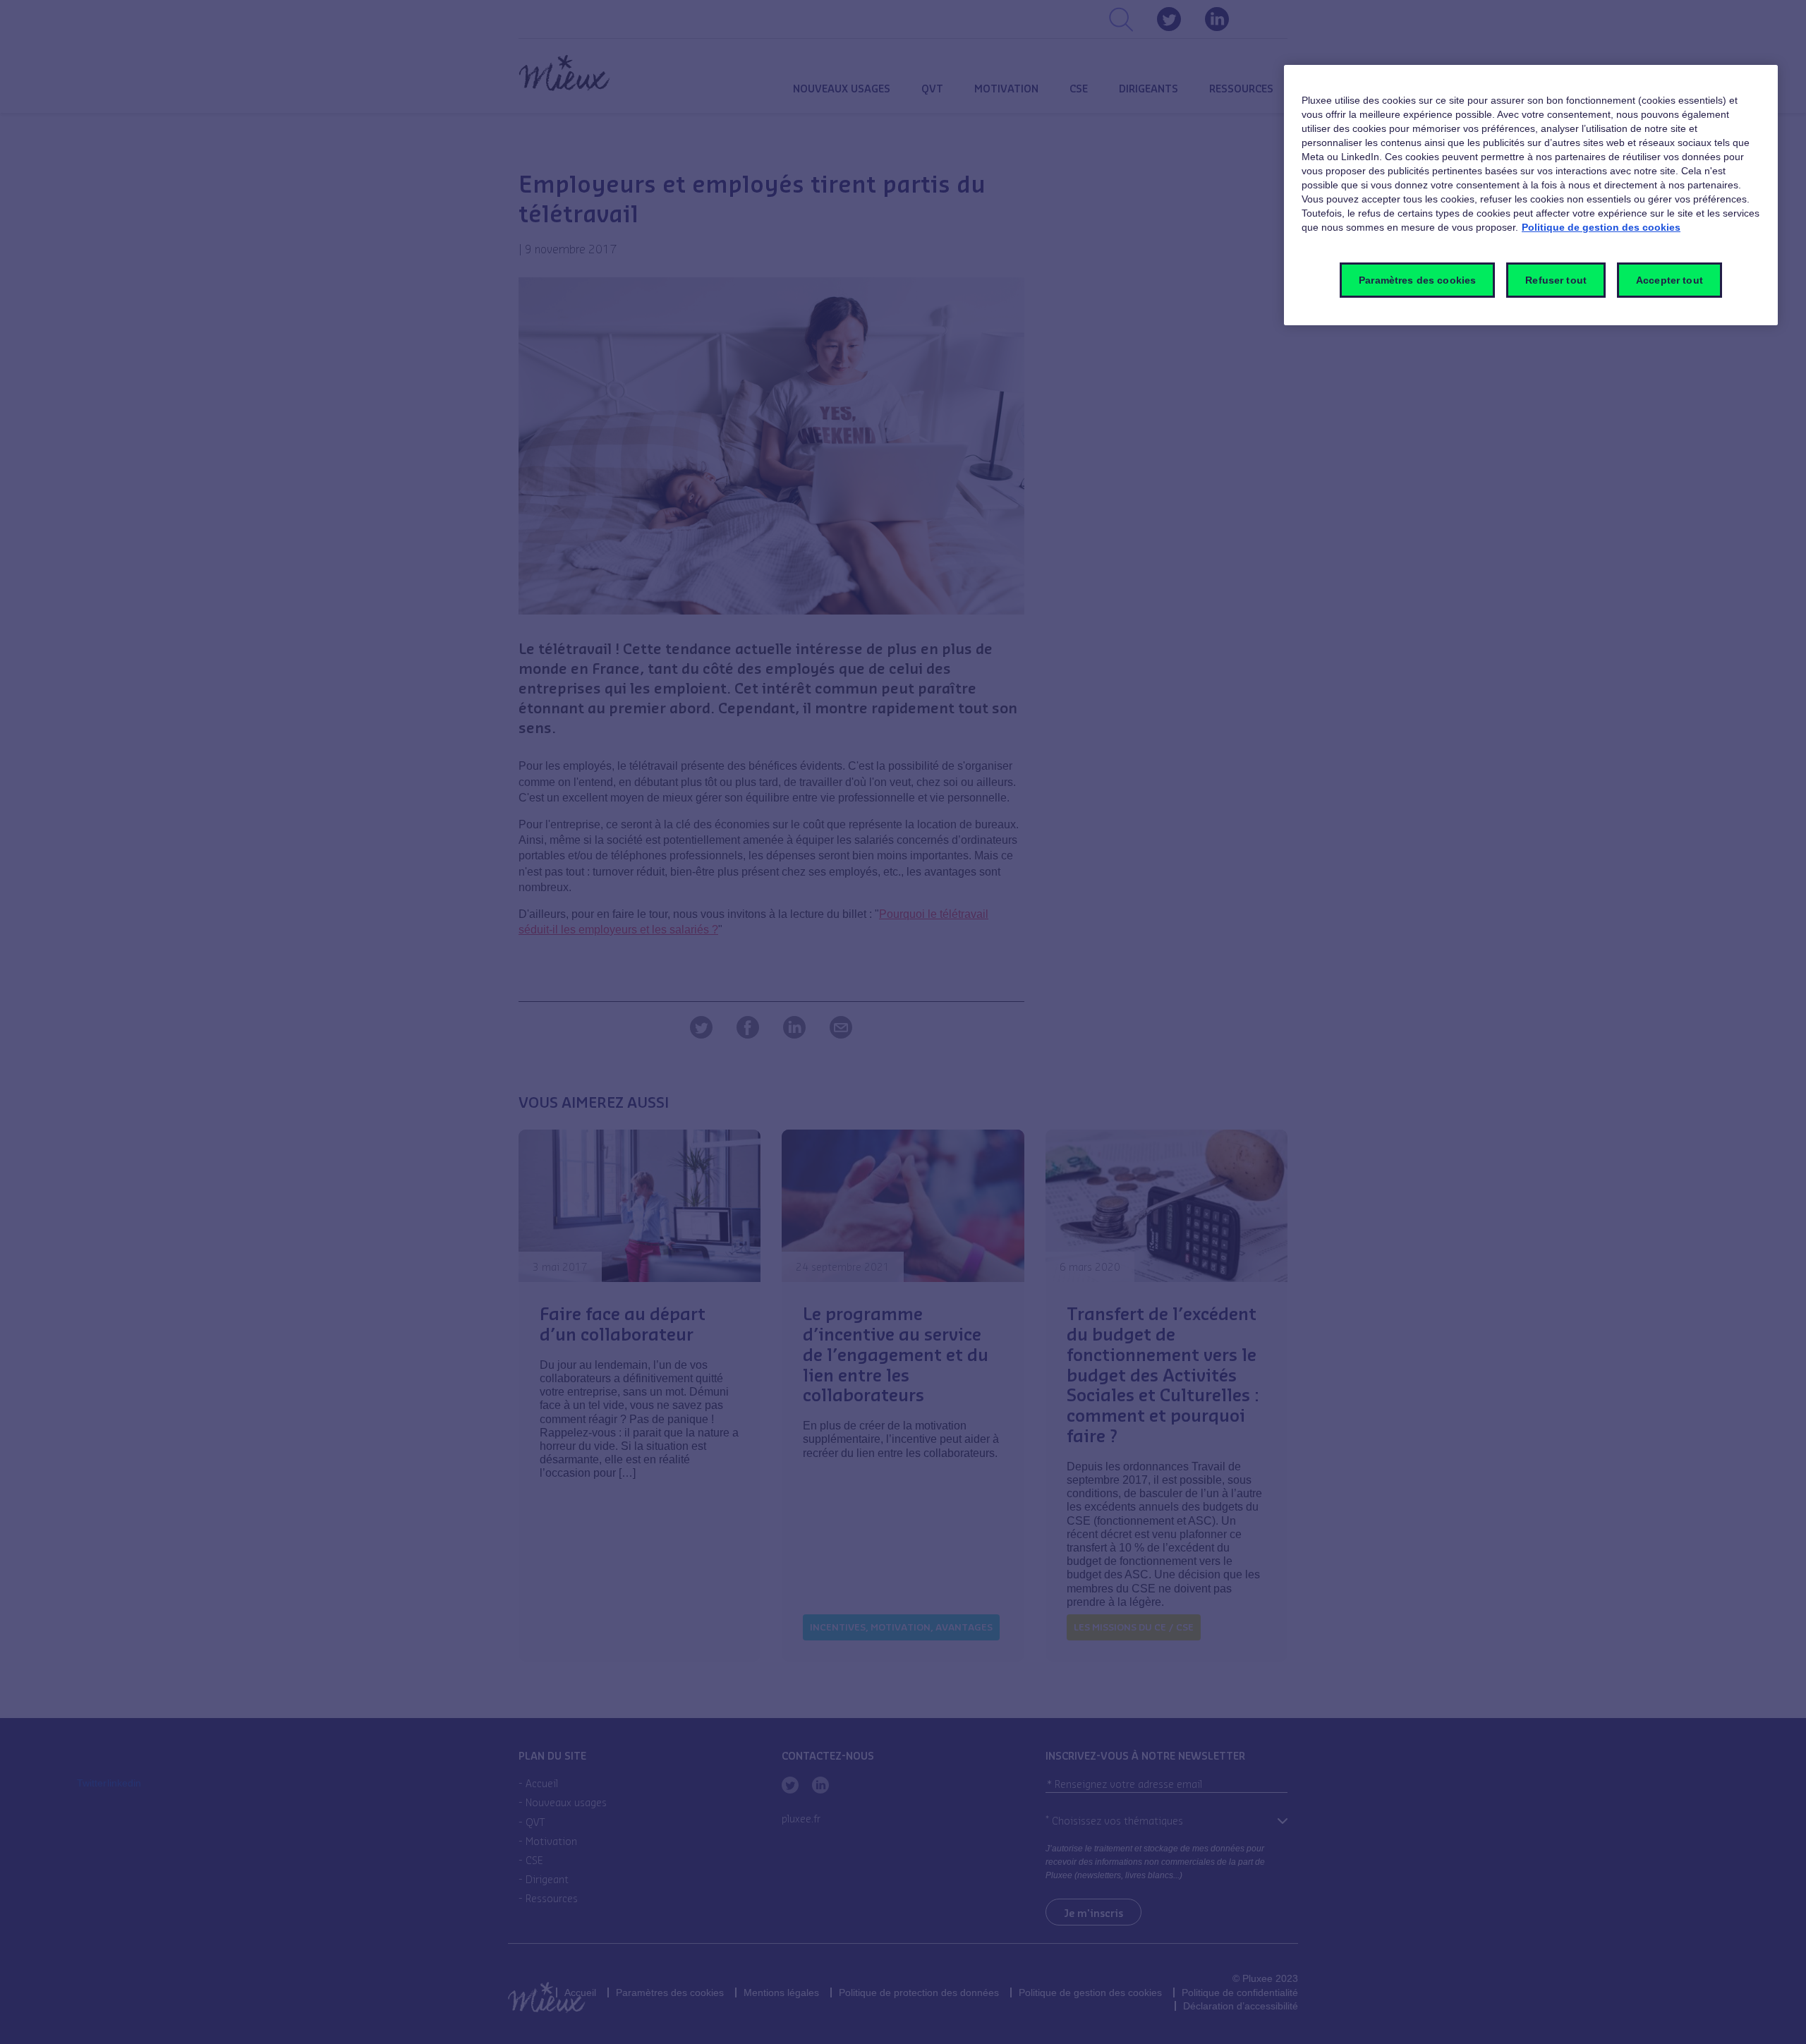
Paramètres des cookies (1417, 280)
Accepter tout (1669, 280)
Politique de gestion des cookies (1601, 227)
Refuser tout (1556, 280)
